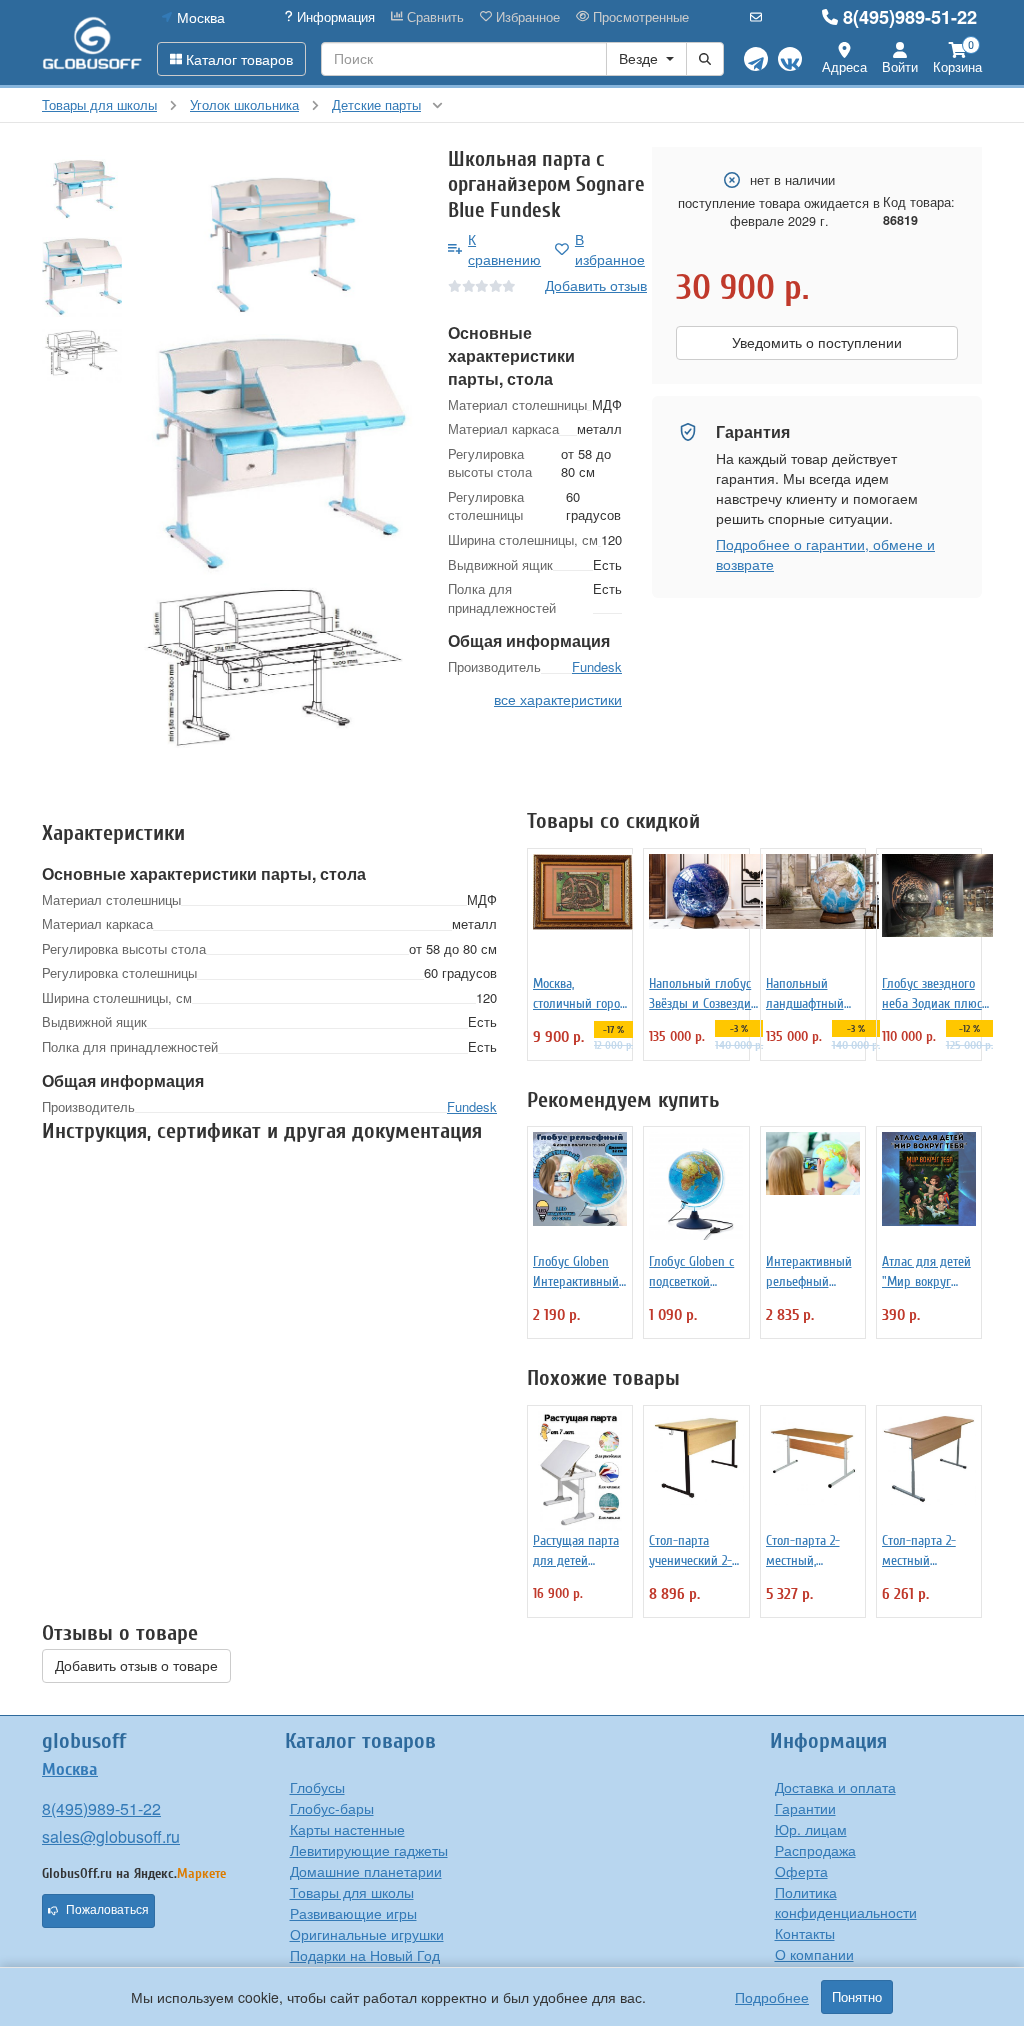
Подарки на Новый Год (365, 1955)
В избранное (610, 249)
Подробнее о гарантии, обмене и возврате (825, 554)
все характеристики (558, 699)
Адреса (844, 66)
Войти (900, 66)
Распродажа (815, 1850)
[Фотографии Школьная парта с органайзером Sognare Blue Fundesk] (277, 240)
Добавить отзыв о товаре (136, 1666)
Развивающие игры (353, 1913)
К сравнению (504, 249)
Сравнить (433, 17)
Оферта (801, 1871)
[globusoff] (92, 42)
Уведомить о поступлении (817, 343)
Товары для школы (352, 1892)
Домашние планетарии (366, 1871)
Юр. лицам (811, 1829)
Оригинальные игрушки (367, 1934)
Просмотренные (639, 17)
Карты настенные (347, 1829)
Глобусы (317, 1787)
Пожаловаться (107, 1910)
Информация (334, 17)
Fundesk (597, 666)
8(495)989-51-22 (910, 17)
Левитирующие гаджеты (369, 1850)
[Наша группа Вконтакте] (790, 59)
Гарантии (805, 1808)
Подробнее (772, 1997)
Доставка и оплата (835, 1787)
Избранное (526, 17)
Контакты (805, 1933)
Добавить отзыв (596, 285)
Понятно (857, 1997)
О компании (814, 1954)
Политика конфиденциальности (846, 1902)
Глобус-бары (332, 1808)
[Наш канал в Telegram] (756, 59)
